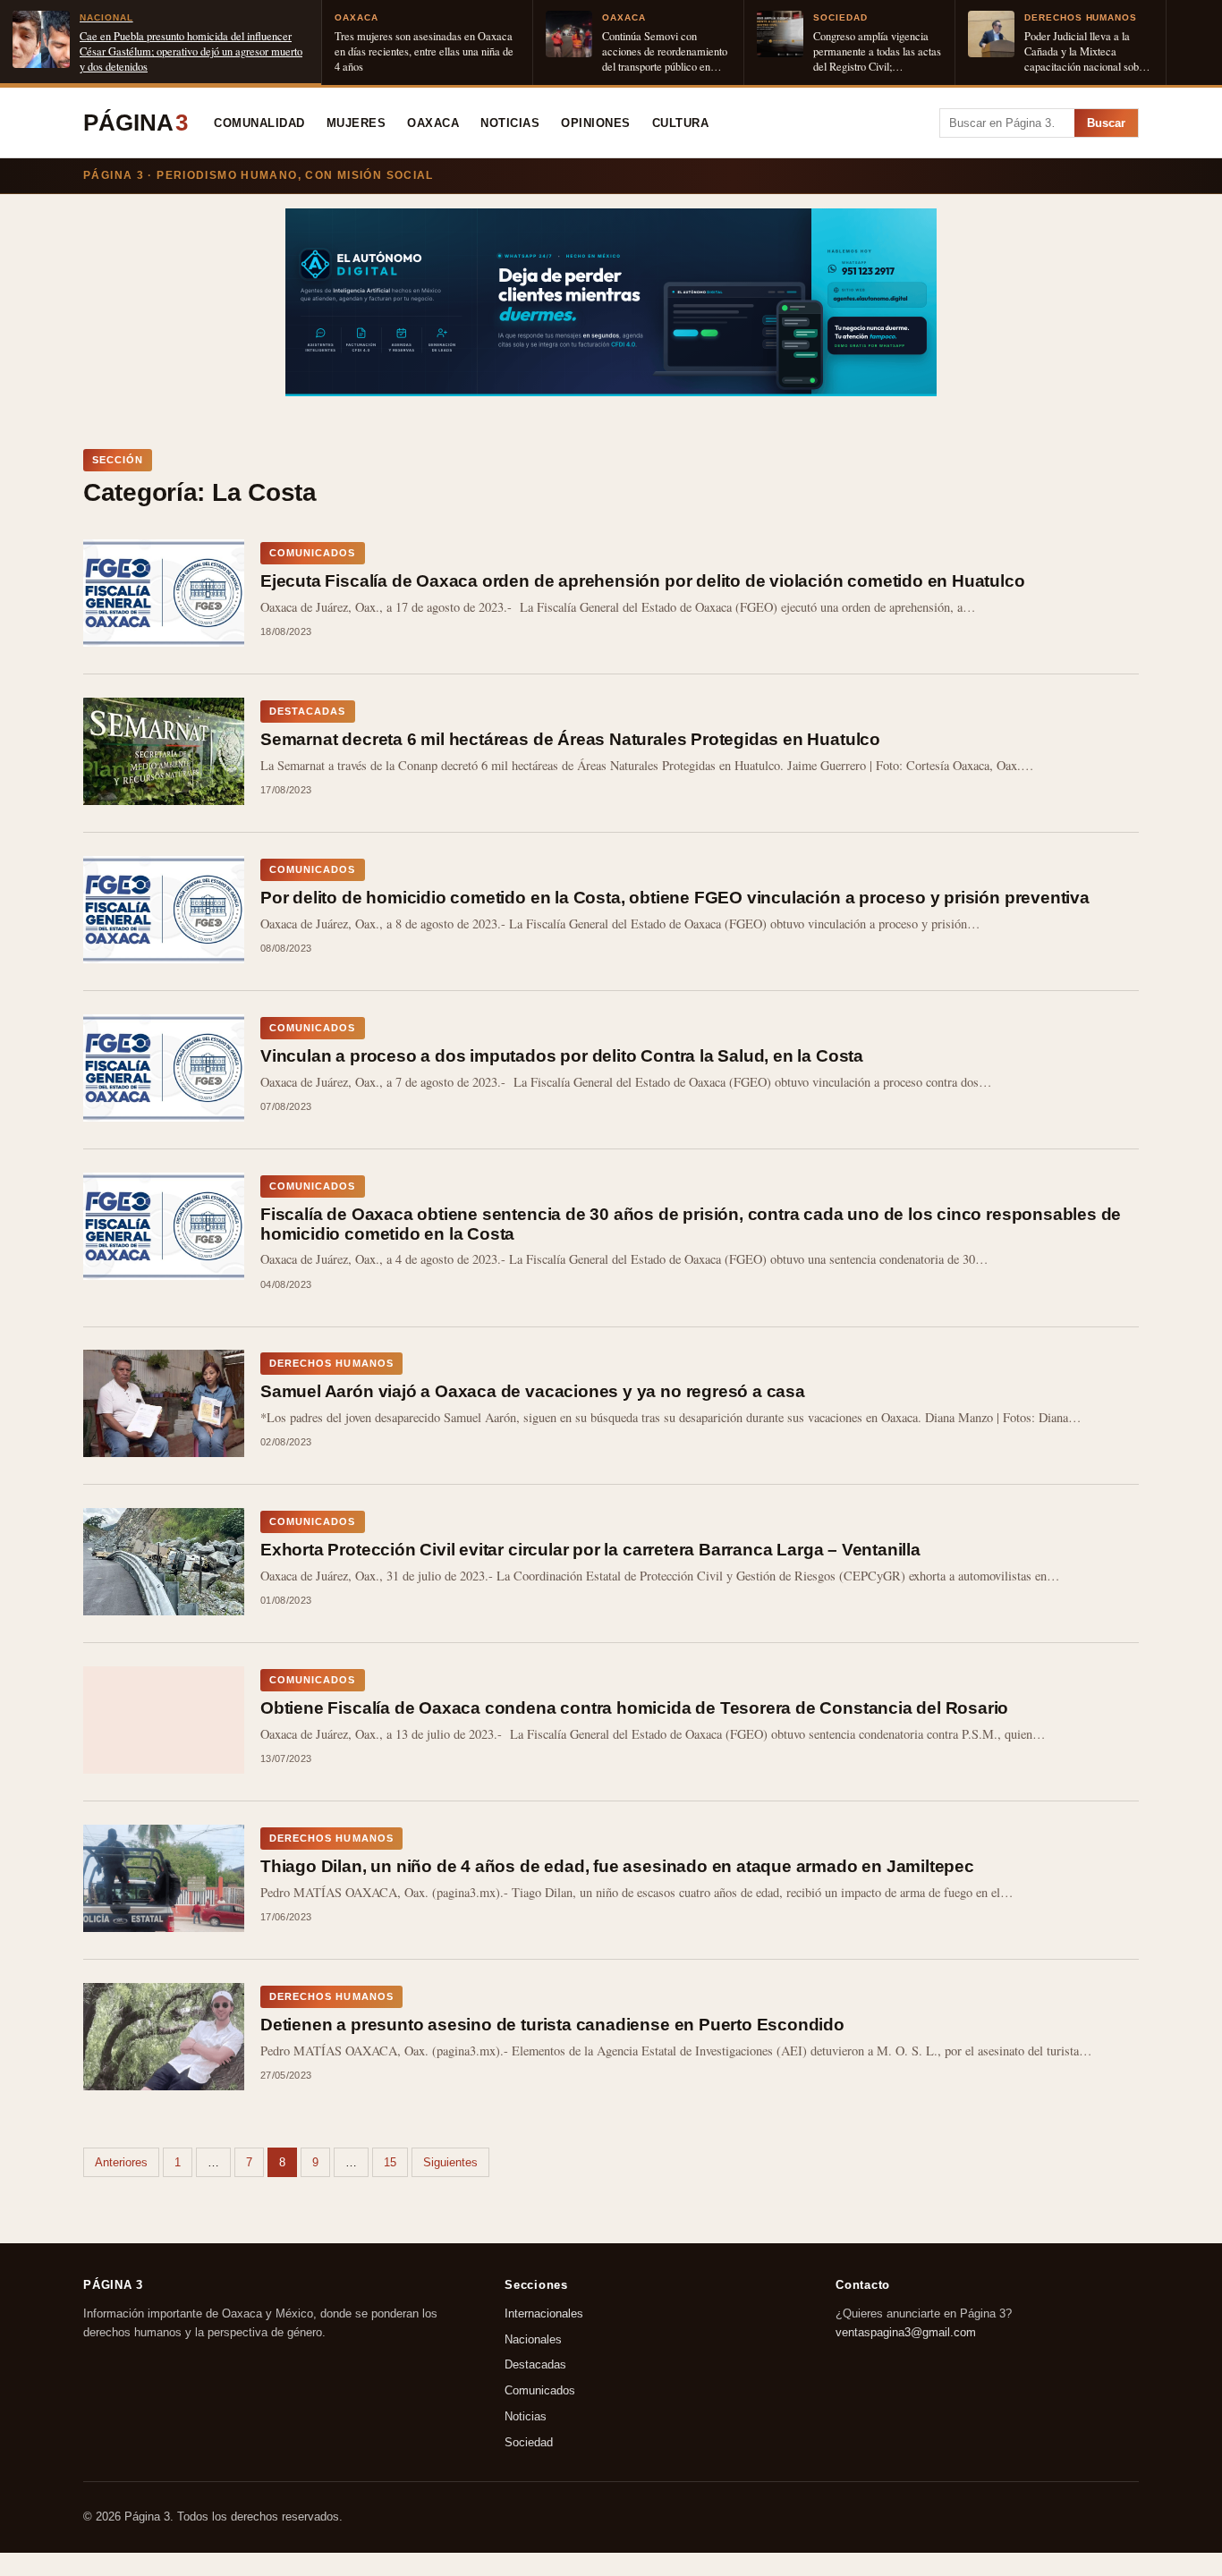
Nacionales (533, 2339)
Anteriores (121, 2162)
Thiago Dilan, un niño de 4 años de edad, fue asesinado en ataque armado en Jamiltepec (617, 1866)
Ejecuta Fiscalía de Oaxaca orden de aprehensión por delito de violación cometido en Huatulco (643, 581)
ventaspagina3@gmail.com (906, 2332)
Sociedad (529, 2442)
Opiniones (596, 123)
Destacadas (535, 2365)
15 (390, 2162)
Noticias (510, 123)
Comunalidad (259, 123)
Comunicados (540, 2390)
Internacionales (544, 2313)
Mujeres (356, 123)
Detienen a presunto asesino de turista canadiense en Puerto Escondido (552, 2025)
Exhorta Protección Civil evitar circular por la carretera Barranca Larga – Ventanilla (590, 1550)
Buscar (1106, 123)
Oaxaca (433, 123)
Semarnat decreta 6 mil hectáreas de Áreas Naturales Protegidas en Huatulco (570, 739)
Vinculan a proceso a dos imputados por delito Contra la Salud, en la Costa (562, 1056)
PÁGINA (136, 123)
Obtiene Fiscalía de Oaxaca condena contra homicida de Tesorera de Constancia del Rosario (634, 1708)
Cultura (681, 123)
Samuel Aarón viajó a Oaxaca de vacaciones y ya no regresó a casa (533, 1391)
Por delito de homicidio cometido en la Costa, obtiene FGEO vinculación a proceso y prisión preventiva (675, 898)
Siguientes (450, 2162)
